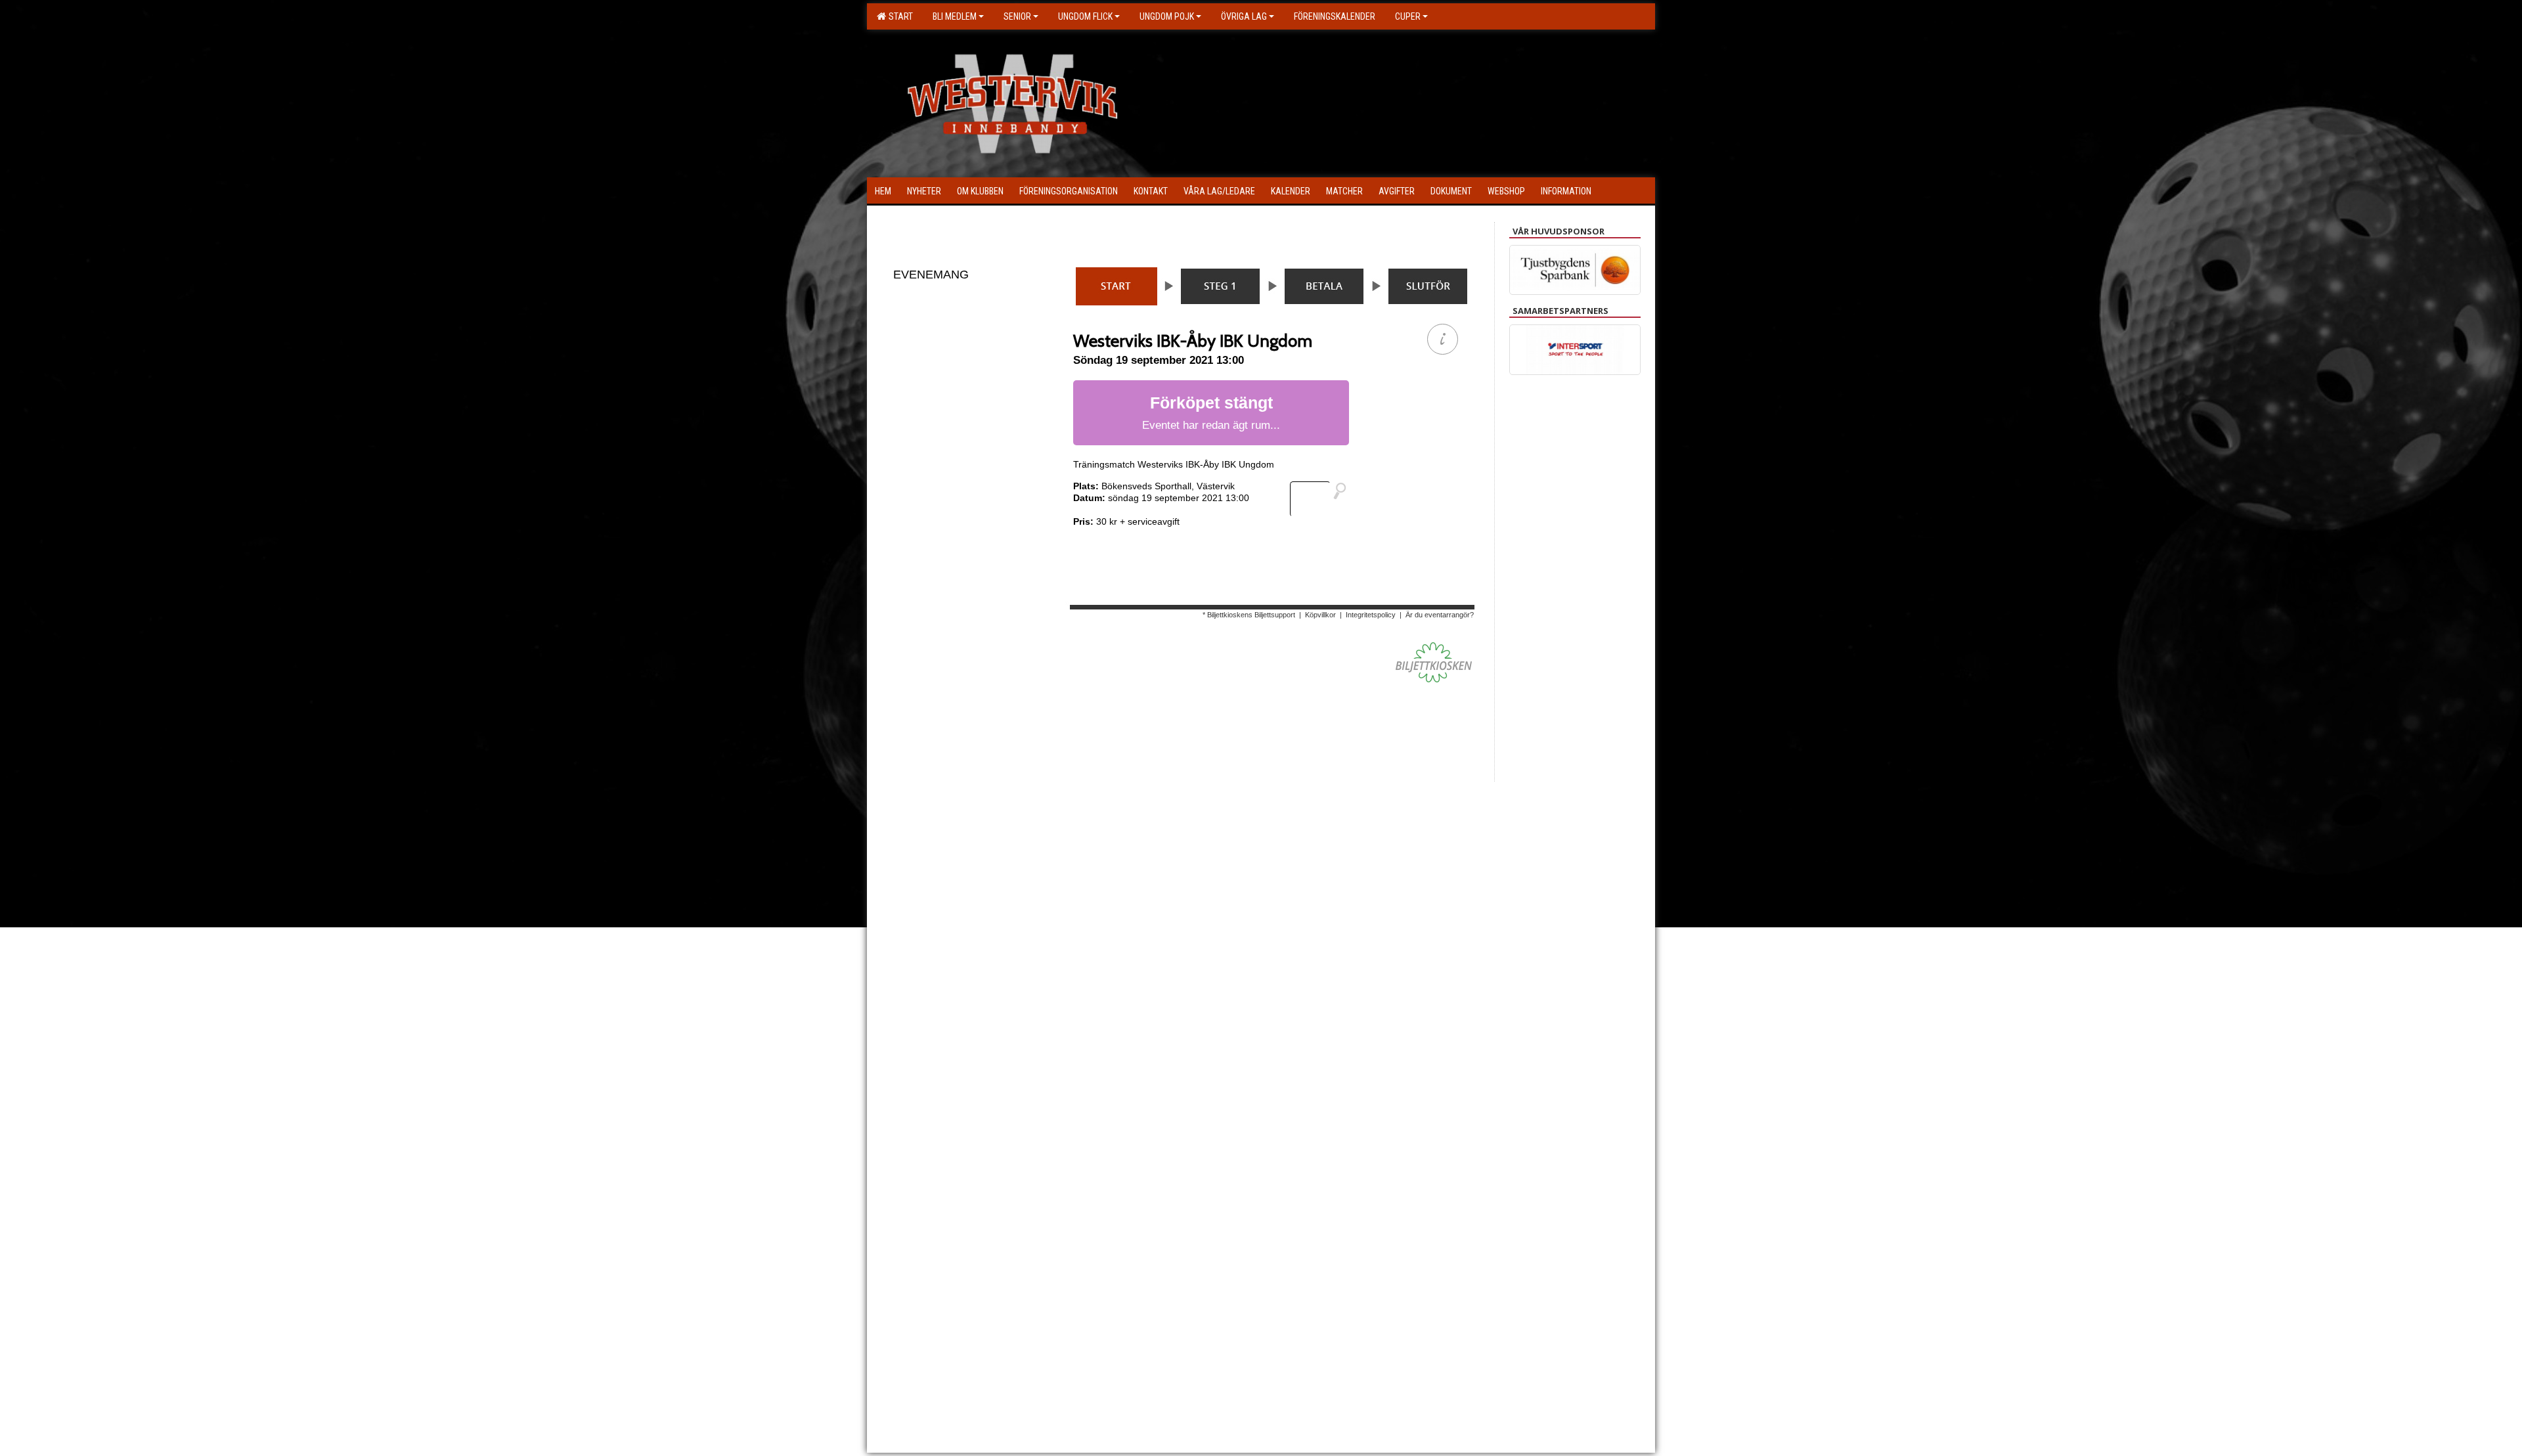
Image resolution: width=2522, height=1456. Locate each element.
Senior (1017, 16)
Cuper (1408, 16)
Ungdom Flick (1085, 16)
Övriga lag (1244, 16)
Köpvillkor (1320, 615)
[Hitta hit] (1323, 499)
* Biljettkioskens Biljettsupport (1249, 615)
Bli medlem (955, 16)
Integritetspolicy (1371, 615)
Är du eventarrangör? (1440, 615)
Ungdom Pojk (1167, 16)
